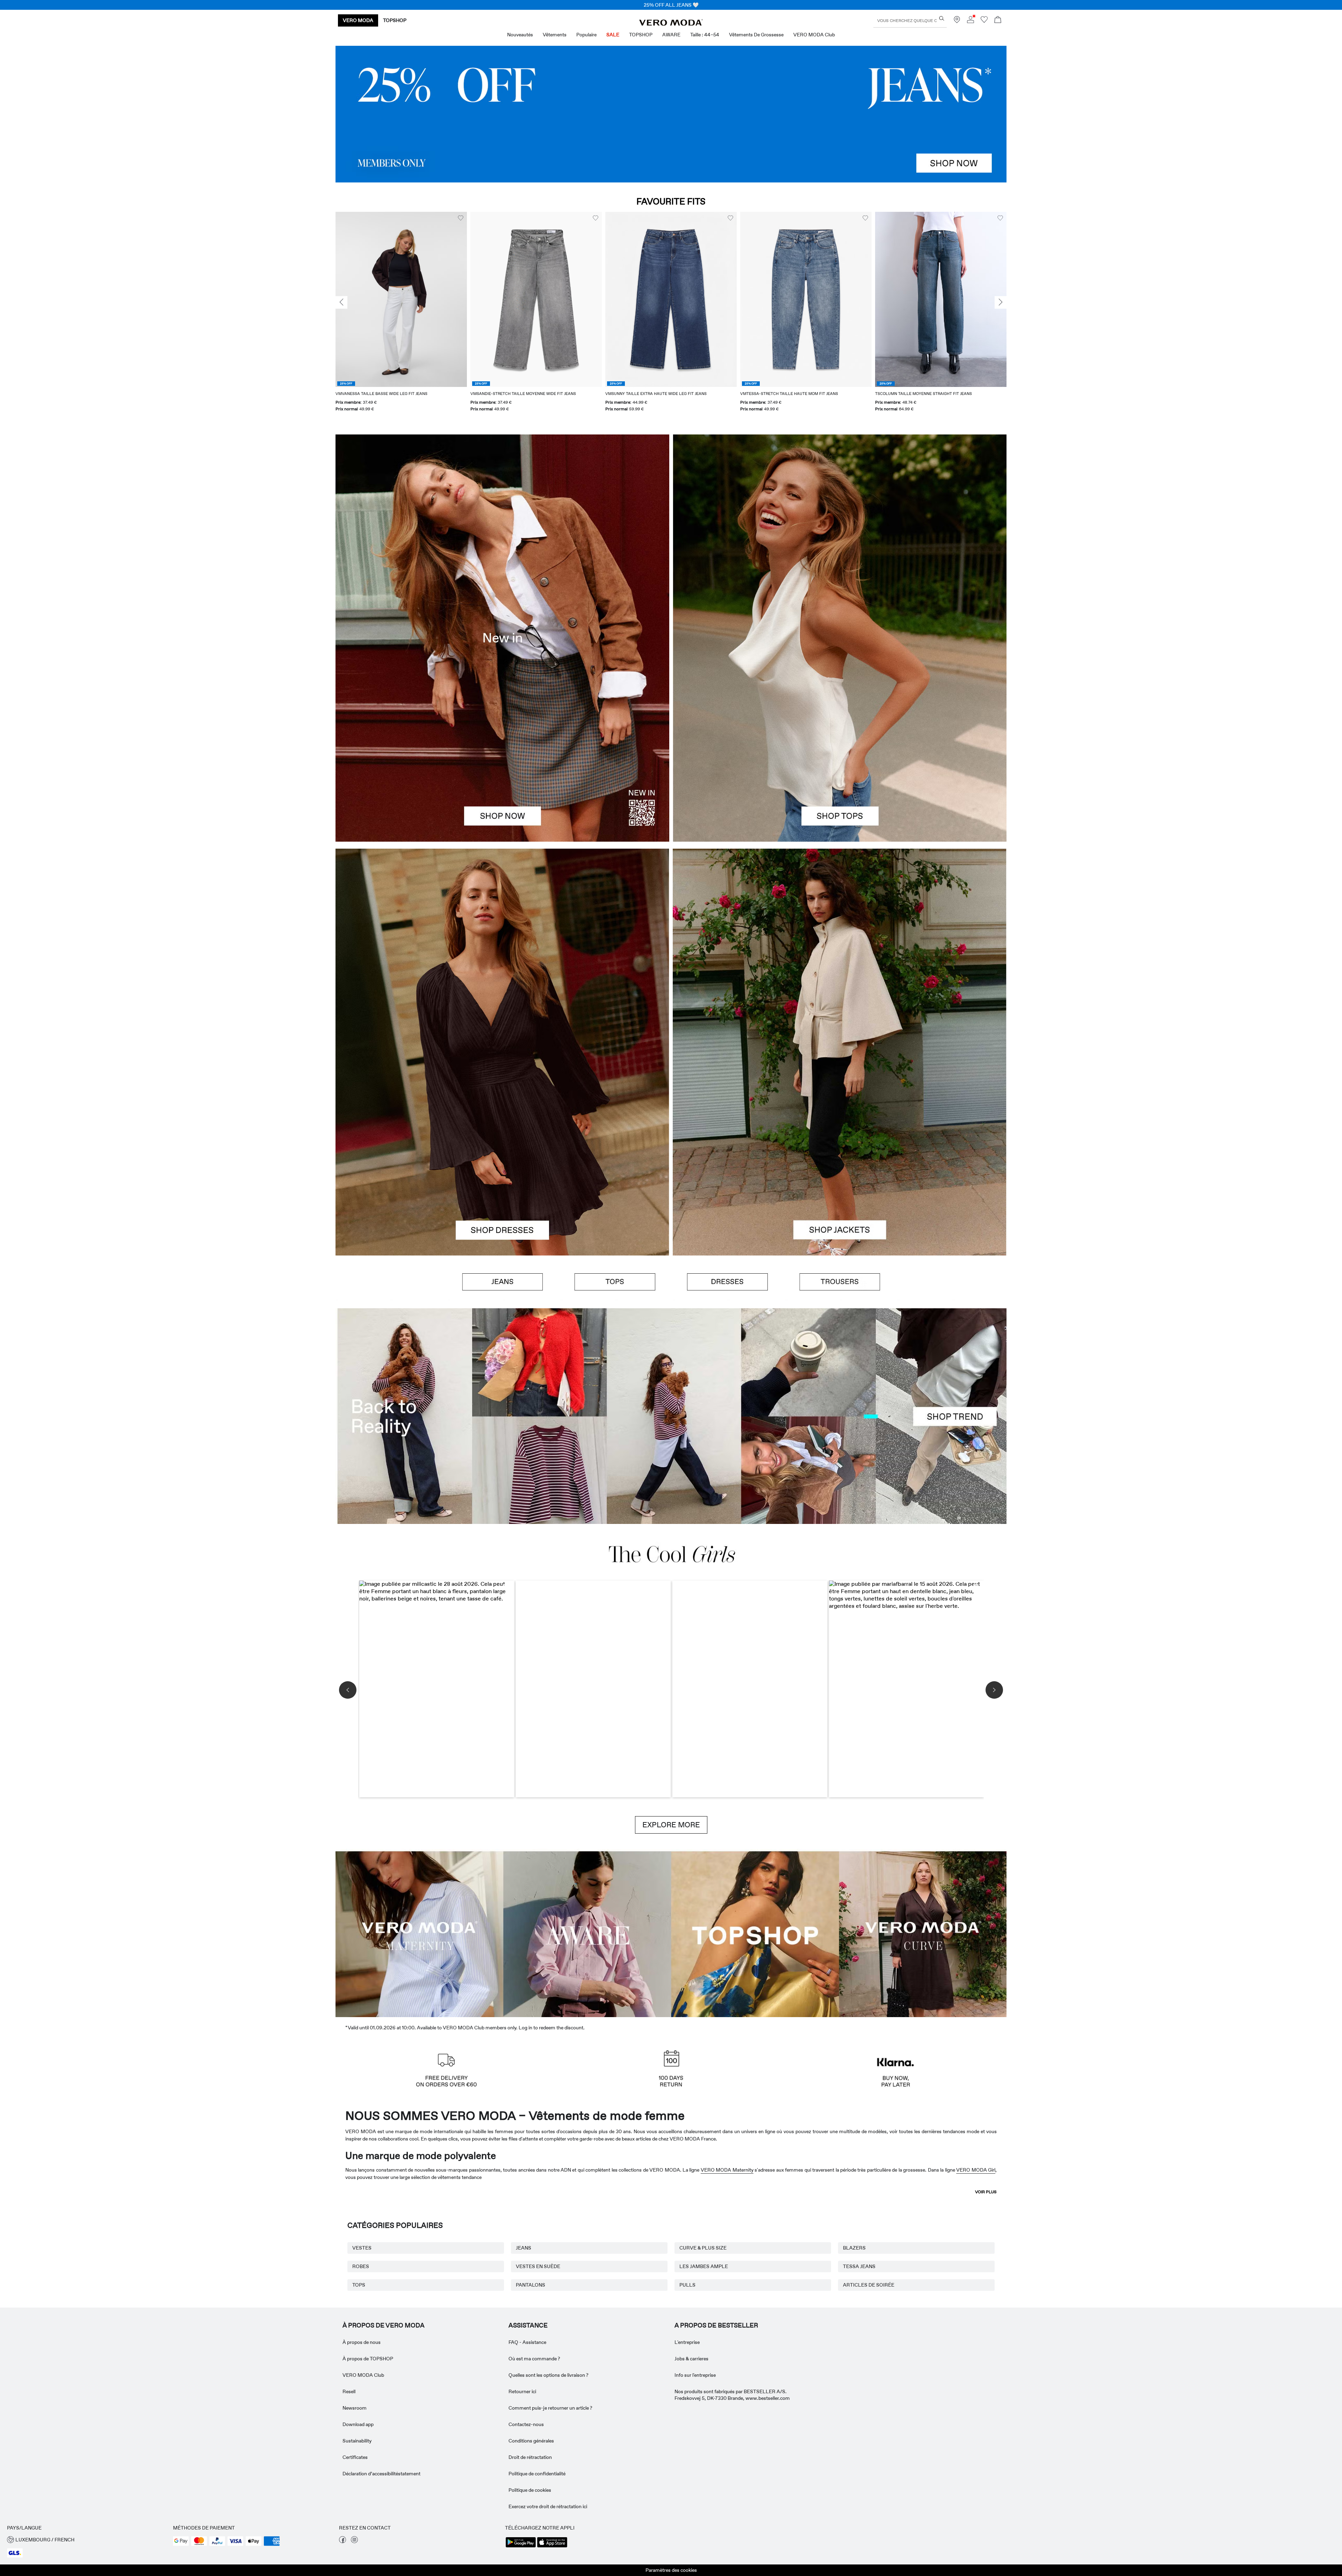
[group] (401, 316)
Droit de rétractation (530, 2457)
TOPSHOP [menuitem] (641, 35)
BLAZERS (854, 2248)
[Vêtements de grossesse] (419, 1933)
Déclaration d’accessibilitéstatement (381, 2474)
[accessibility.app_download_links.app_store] (552, 2547)
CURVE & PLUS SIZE (703, 2248)
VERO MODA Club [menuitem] (814, 35)
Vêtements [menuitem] (555, 35)
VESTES (362, 2248)
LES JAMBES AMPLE (704, 2266)
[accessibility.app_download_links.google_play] (521, 2547)
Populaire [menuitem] (586, 35)
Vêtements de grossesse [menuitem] (756, 35)
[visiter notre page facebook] (342, 2541)
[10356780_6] (840, 536)
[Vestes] (840, 1154)
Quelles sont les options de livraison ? (549, 2375)
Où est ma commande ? (534, 2359)
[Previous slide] (341, 302)
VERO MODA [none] (358, 20)
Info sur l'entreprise (695, 2375)
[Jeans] (671, 114)
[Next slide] (1001, 302)
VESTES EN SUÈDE (538, 2266)
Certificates (355, 2457)
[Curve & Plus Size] (923, 1933)
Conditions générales (531, 2441)
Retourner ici (522, 2391)
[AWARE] (587, 1933)
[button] (401, 299)
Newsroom (355, 2408)
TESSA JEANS (859, 2266)
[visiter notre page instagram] (354, 2541)
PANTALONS (531, 2285)
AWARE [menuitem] (671, 35)
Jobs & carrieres (691, 2359)
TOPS (359, 2285)
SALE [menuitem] (613, 35)
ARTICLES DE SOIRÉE (869, 2285)
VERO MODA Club (363, 2375)
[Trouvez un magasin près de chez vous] (957, 21)
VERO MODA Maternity (727, 2170)
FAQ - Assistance (527, 2342)
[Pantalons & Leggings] (840, 1282)
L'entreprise (687, 2342)
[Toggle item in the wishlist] (461, 218)
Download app (358, 2424)
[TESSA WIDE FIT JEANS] (671, 1416)
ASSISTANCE (528, 2325)
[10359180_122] (840, 950)
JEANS (524, 2248)
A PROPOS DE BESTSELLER (716, 2325)
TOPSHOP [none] (395, 20)
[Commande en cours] (998, 20)
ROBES (361, 2266)
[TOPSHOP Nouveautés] (755, 1933)
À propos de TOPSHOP (368, 2359)
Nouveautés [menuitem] (520, 35)
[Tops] (840, 740)
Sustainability (357, 2441)
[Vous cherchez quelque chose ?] (942, 18)
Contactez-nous (526, 2424)
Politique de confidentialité (537, 2474)
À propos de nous (362, 2342)
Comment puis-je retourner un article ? (550, 2408)
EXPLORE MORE (671, 1825)
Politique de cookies (530, 2490)
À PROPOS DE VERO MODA (384, 2325)
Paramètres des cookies (671, 2570)
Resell (349, 2391)
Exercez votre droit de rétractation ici (548, 2506)
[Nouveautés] (502, 638)
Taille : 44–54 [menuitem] (705, 35)
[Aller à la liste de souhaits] (984, 21)
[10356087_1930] (502, 950)
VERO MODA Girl (976, 2170)
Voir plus (986, 2192)
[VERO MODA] (671, 24)
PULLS (687, 2285)
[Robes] (502, 1154)
